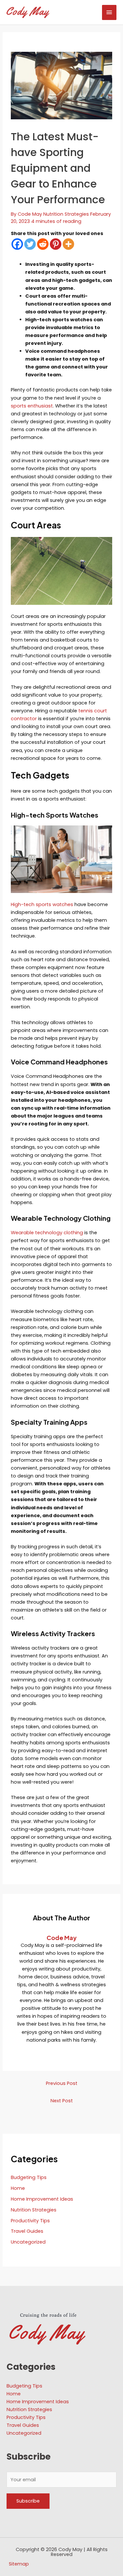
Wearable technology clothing (47, 1233)
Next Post (62, 2101)
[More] (68, 244)
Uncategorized (28, 2242)
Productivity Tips (30, 2221)
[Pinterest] (56, 244)
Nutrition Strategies (66, 214)
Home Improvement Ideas (42, 2199)
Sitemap (19, 2564)
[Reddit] (43, 244)
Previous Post (62, 2083)
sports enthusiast (32, 406)
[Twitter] (30, 244)
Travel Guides (27, 2231)
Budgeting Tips (29, 2177)
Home (18, 2188)
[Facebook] (17, 244)
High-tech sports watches (42, 904)
